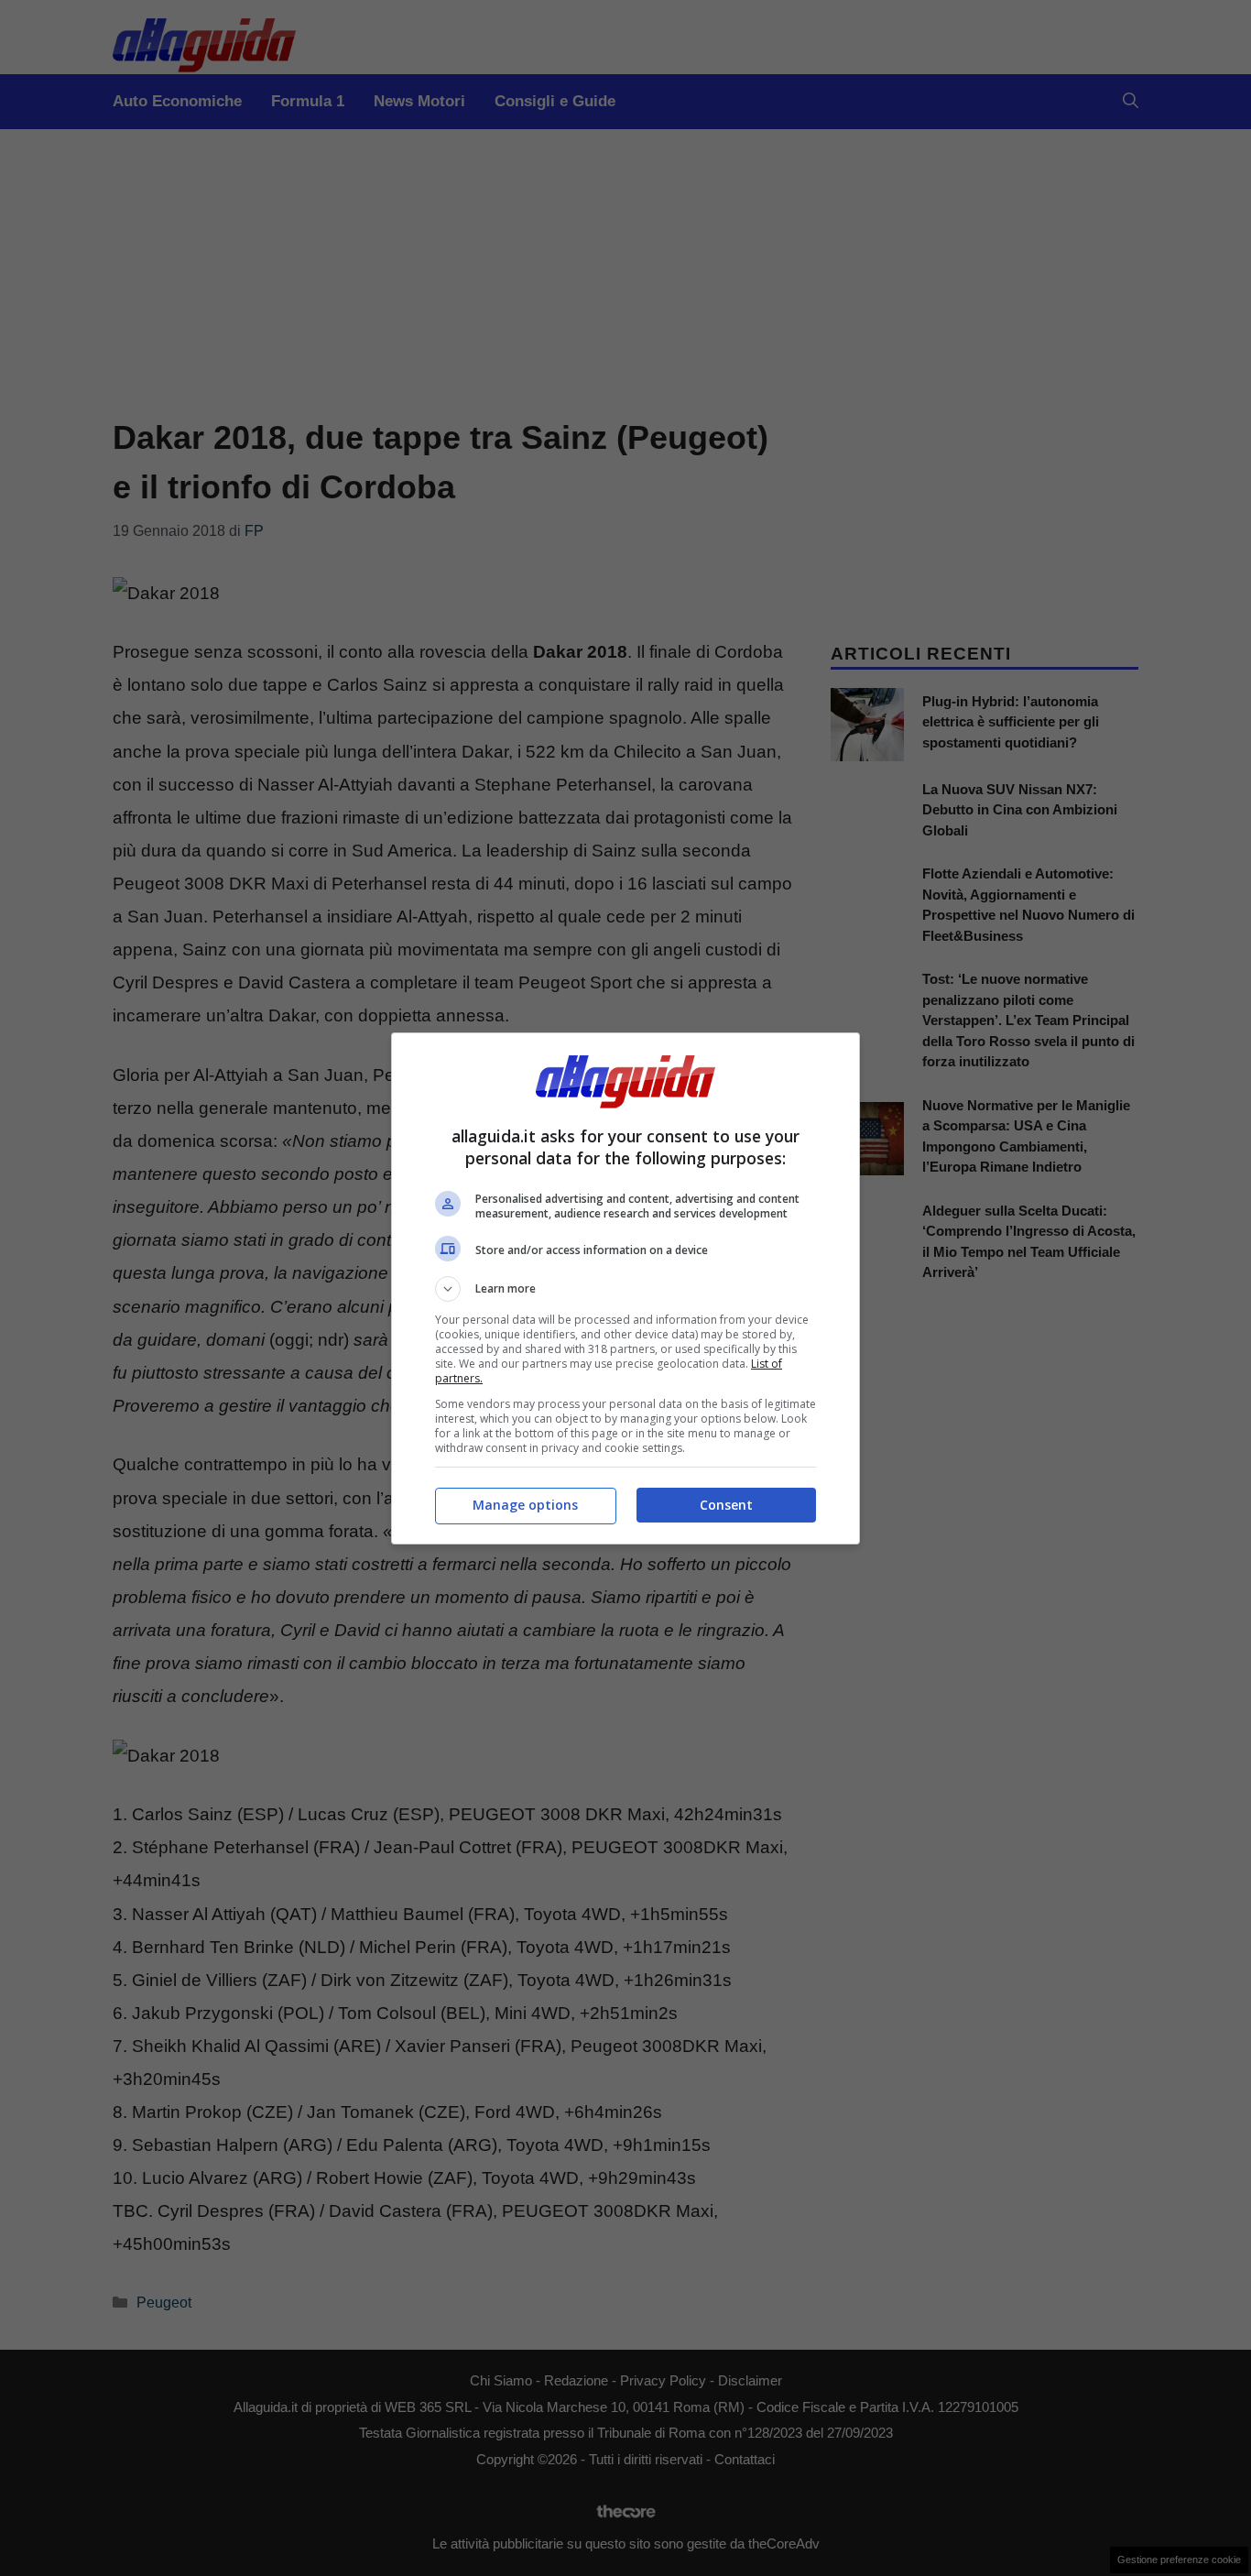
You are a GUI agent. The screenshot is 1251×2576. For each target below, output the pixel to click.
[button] (625, 1289)
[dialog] (625, 1288)
